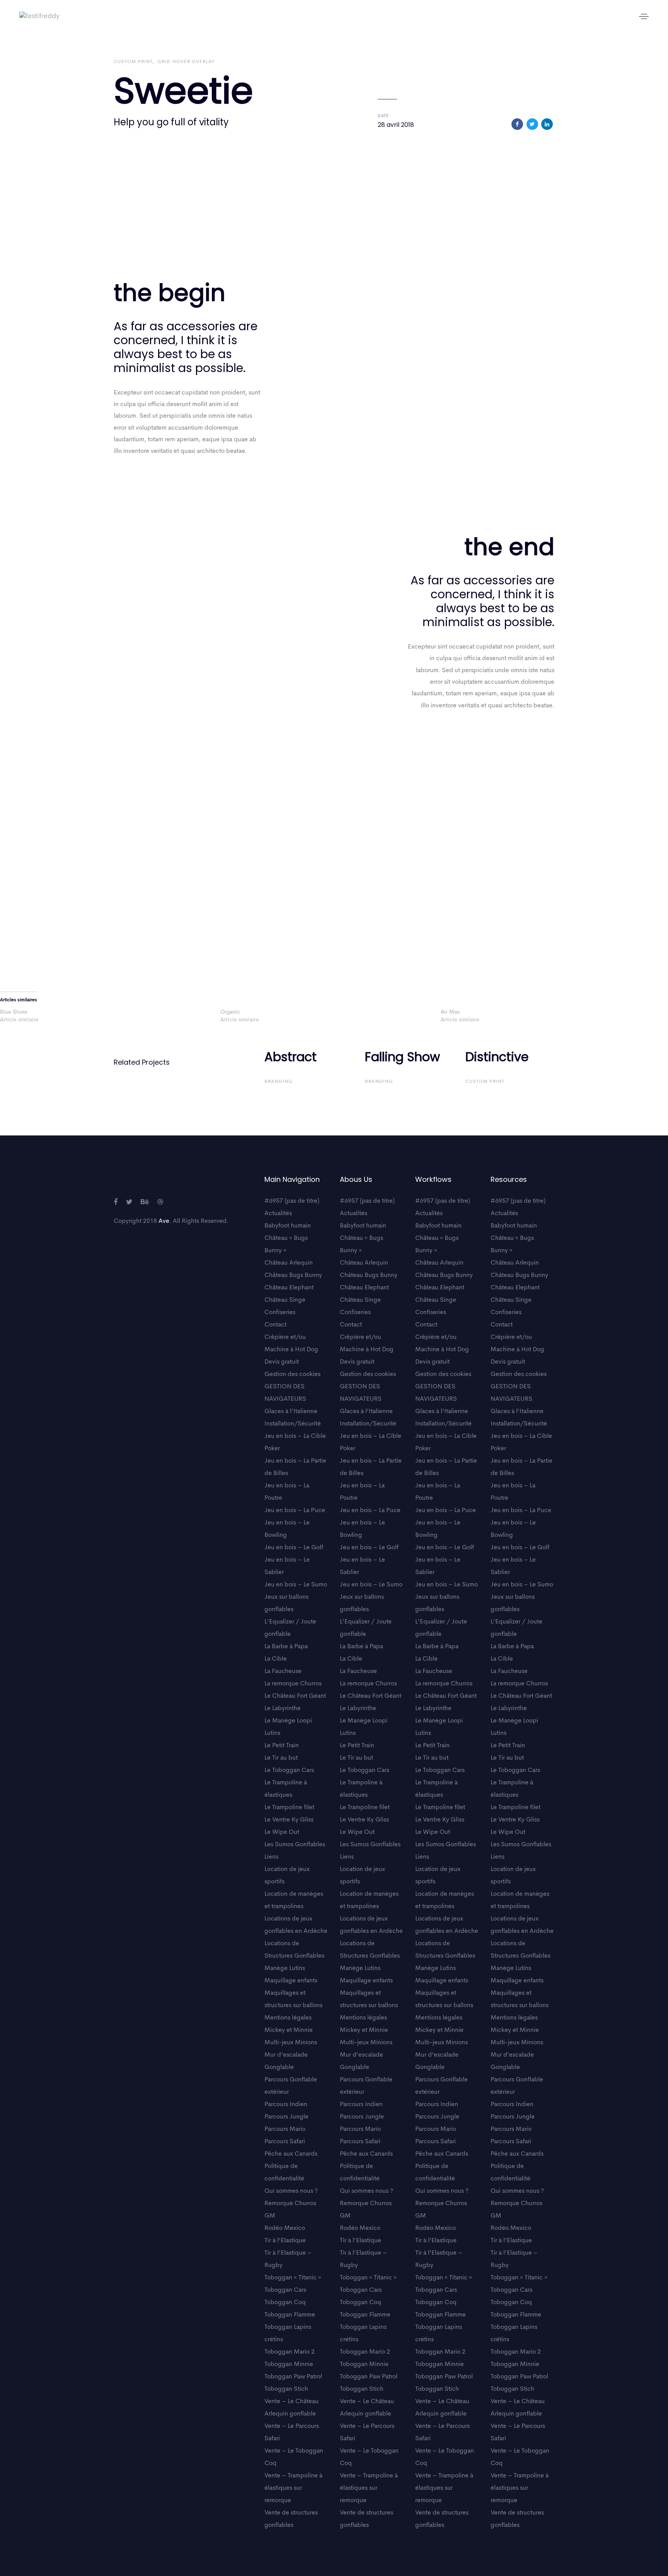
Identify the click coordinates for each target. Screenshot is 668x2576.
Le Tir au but (281, 1758)
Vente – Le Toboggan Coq (294, 2457)
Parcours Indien (286, 2105)
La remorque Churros (293, 1684)
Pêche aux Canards (291, 2154)
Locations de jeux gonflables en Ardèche (296, 1925)
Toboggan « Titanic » (293, 2278)
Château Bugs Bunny (293, 1275)
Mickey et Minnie (289, 2030)
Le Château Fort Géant (295, 1696)
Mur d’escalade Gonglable (286, 2061)
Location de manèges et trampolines (294, 1900)
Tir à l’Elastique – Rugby (288, 2259)
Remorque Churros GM (290, 2210)
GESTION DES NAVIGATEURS (285, 1393)
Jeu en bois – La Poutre (287, 1492)
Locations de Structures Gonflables (294, 1950)
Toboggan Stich (286, 2389)
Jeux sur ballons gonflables (286, 1603)
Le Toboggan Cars (289, 1770)
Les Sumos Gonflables (295, 1845)
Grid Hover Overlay (186, 62)
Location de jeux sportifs (287, 1876)
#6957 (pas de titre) (292, 1201)
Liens (271, 1857)
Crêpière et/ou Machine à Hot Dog (291, 1343)
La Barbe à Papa (286, 1647)
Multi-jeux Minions (291, 2043)
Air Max (450, 1012)
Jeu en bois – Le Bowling (287, 1529)
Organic (230, 1012)
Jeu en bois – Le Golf (294, 1548)
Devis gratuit (282, 1362)
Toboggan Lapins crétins (288, 2334)
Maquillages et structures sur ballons (293, 1999)
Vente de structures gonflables (291, 2519)
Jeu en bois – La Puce (295, 1511)
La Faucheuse (283, 1671)
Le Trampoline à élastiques (286, 1789)
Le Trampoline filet (289, 1808)
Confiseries (280, 1313)
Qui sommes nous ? (291, 2191)
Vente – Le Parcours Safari (292, 2433)
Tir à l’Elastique (285, 2241)
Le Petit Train (282, 1746)
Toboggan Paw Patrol (293, 2377)
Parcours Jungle (286, 2117)
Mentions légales (288, 2018)
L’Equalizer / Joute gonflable (290, 1628)
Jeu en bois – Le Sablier (287, 1566)
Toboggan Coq (285, 2303)
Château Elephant (289, 1288)
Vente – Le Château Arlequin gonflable (291, 2408)
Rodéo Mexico (285, 2228)
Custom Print (133, 62)
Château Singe (285, 1300)
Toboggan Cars (285, 2290)
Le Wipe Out (282, 1832)
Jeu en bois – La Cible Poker (295, 1442)
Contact (275, 1325)
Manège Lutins (285, 1968)
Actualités (278, 1214)
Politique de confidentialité (284, 2173)
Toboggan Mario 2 (290, 2352)
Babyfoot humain (288, 1226)
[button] (644, 16)
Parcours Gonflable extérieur (291, 2086)
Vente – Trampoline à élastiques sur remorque (293, 2488)
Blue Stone (14, 1012)
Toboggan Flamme (290, 2315)
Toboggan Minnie (289, 2364)
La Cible (276, 1659)
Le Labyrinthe (283, 1709)
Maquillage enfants (291, 1981)
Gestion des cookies (292, 1374)
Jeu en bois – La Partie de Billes (295, 1467)
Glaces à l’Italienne (291, 1412)
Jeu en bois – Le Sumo (296, 1585)
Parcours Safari (285, 2142)
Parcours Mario (285, 2129)
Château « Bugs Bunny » (286, 1244)
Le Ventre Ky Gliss (289, 1820)
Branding (279, 1082)
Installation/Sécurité (293, 1424)
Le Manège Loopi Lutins (288, 1727)
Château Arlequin (289, 1263)
